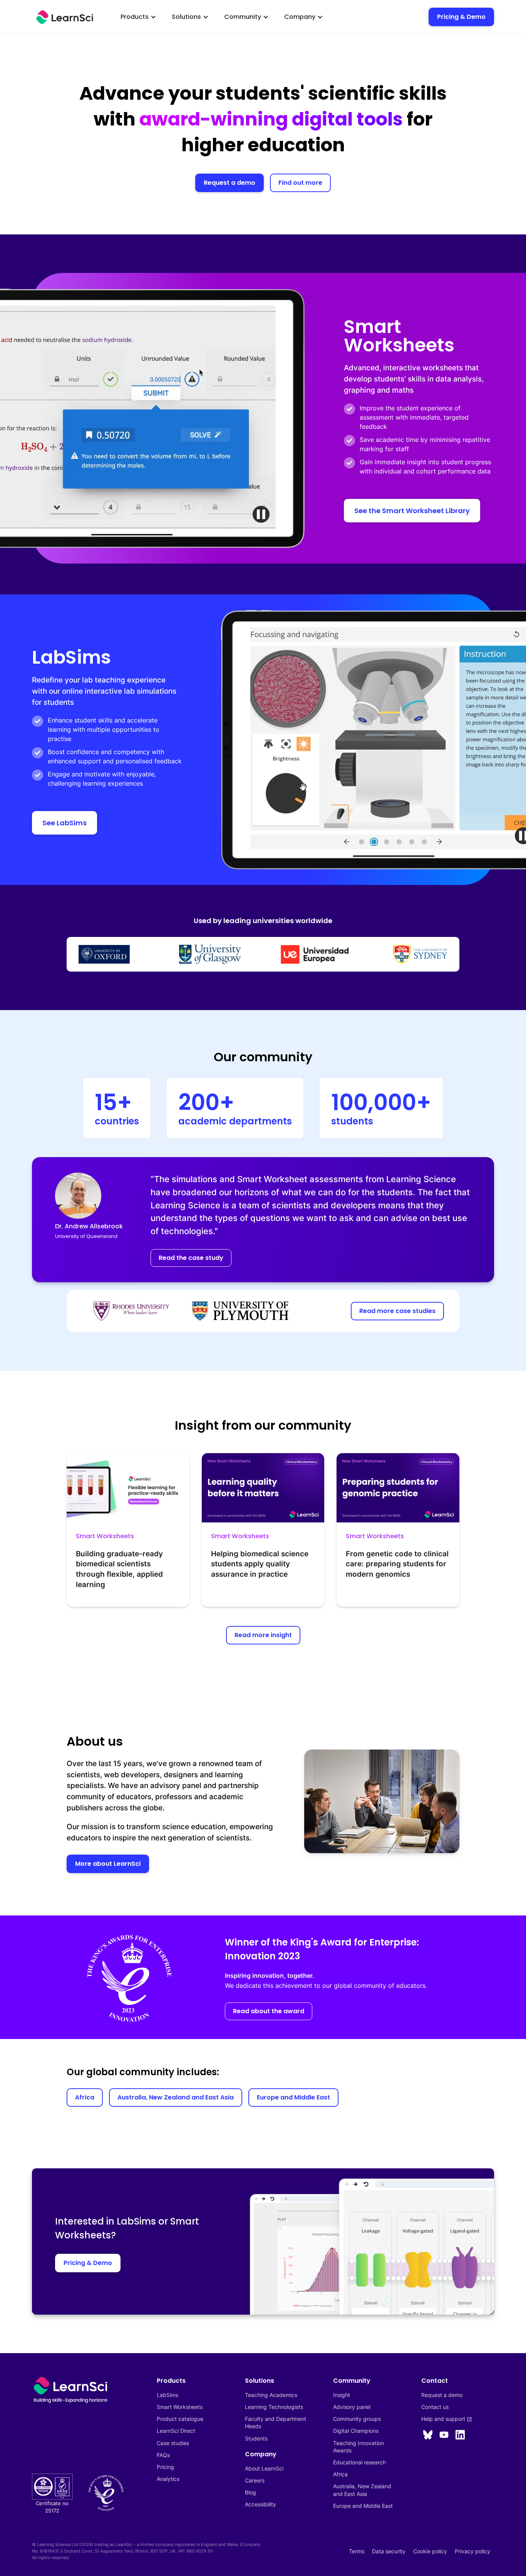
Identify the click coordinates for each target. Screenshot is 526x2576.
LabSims (168, 2395)
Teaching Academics (271, 2395)
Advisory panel (352, 2407)
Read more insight (263, 1635)
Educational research (359, 2462)
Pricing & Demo (461, 17)
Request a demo (229, 183)
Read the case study (191, 1258)
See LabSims (64, 823)
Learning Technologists (274, 2407)
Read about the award (269, 2011)
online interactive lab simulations (119, 691)
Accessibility (260, 2504)
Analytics (168, 2479)
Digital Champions (356, 2431)
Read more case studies (397, 1311)
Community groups (357, 2419)
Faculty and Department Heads (276, 2422)
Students (256, 2438)
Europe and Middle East (293, 2097)
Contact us (435, 2407)
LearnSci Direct (176, 2431)
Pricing (165, 2467)
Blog (250, 2492)
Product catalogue (180, 2419)
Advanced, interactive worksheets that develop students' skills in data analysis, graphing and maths (415, 379)
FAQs (163, 2455)
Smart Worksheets (180, 2407)
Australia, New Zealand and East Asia (176, 2097)
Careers (255, 2480)
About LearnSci (264, 2468)
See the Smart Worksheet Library (412, 511)
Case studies (173, 2443)
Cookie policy (430, 2551)
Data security (389, 2551)
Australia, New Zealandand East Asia (362, 2490)
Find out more (300, 183)
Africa (85, 2097)
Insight (342, 2395)
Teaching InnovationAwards (358, 2447)
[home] (65, 17)
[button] (138, 17)
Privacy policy (472, 2551)
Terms (357, 2551)
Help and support (447, 2419)
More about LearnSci (108, 1864)
